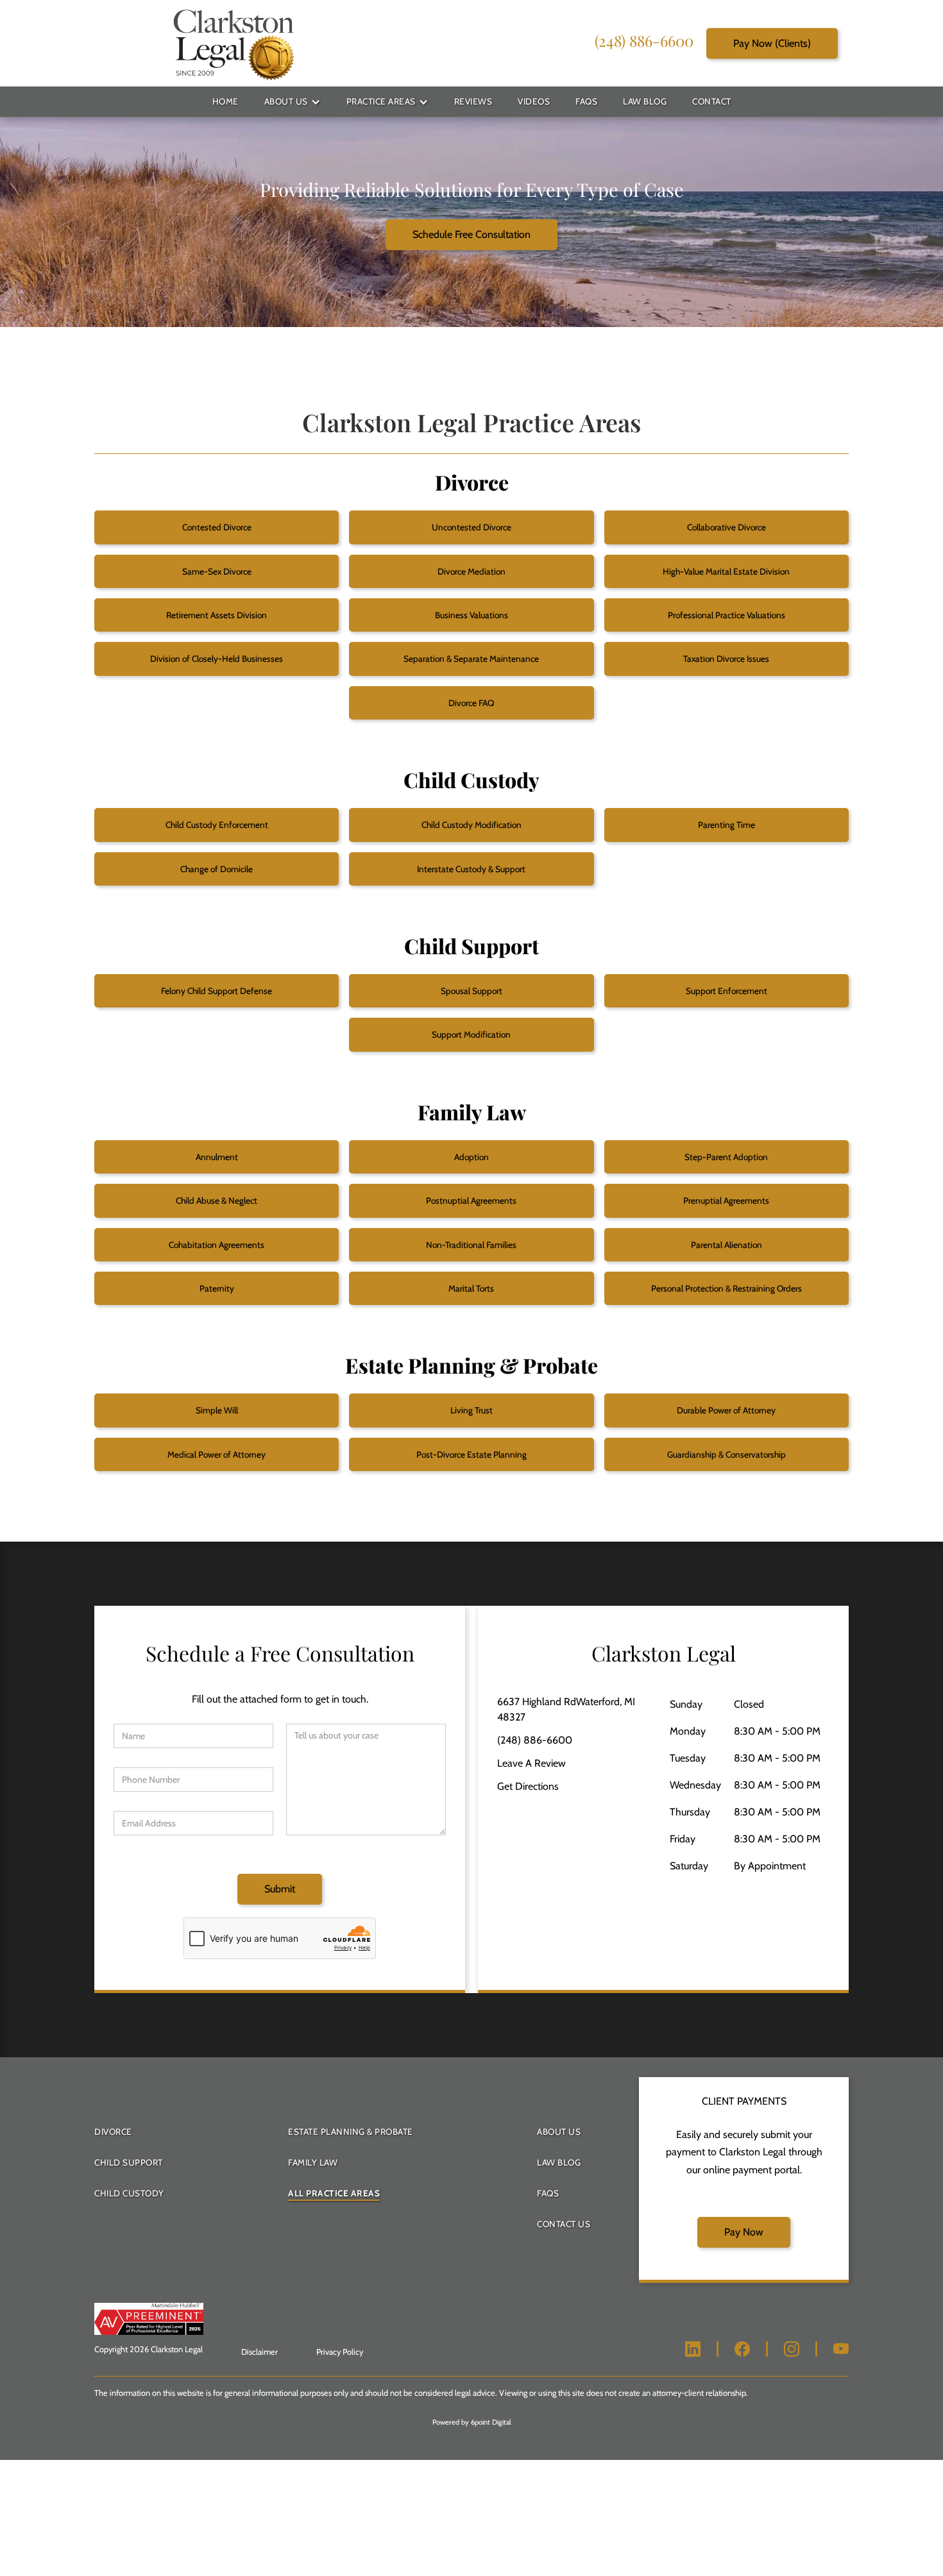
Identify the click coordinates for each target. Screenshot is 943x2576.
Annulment (217, 1157)
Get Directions (528, 1786)
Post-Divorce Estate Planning (471, 1454)
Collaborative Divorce (726, 527)
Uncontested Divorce (471, 527)
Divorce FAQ (471, 703)
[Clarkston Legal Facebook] (742, 2349)
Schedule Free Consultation (471, 234)
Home (225, 101)
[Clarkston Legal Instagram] (792, 2349)
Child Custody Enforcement (217, 825)
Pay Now (744, 2232)
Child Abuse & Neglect (217, 1200)
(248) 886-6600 (644, 40)
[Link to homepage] (233, 43)
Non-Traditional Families (471, 1245)
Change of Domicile (217, 869)
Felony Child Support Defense (217, 991)
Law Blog (645, 101)
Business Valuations (471, 615)
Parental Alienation (726, 1245)
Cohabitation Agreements (217, 1245)
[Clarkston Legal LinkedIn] (693, 2349)
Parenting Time (726, 825)
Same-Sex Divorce (217, 571)
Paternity (217, 1288)
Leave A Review (531, 1763)
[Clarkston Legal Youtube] (841, 2349)
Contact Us (564, 2224)
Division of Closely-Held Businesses (217, 659)
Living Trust (471, 1410)
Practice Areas (381, 101)
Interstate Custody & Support (471, 869)
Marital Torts (471, 1288)
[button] (293, 102)
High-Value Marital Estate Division (726, 571)
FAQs (586, 101)
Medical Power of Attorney (217, 1454)
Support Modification (471, 1034)
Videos (534, 101)
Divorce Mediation (471, 571)
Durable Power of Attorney (726, 1410)
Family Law (313, 2162)
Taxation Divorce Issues (726, 659)
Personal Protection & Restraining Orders (726, 1288)
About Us (286, 101)
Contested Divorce (217, 527)
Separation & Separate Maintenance (471, 659)
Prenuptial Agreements (726, 1200)
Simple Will (217, 1410)
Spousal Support (471, 991)
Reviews (473, 101)
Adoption (471, 1157)
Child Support (129, 2162)
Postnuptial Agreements (471, 1200)
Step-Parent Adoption (726, 1157)
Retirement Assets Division (217, 615)
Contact (712, 101)
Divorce (113, 2132)
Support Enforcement (726, 991)
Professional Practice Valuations (726, 615)
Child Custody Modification (471, 825)
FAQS (548, 2193)
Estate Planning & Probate (351, 2132)
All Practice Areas (334, 2193)
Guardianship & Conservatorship (726, 1454)
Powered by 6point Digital (472, 2422)
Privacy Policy (340, 2352)
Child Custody (129, 2193)
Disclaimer (259, 2352)
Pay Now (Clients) (772, 43)
